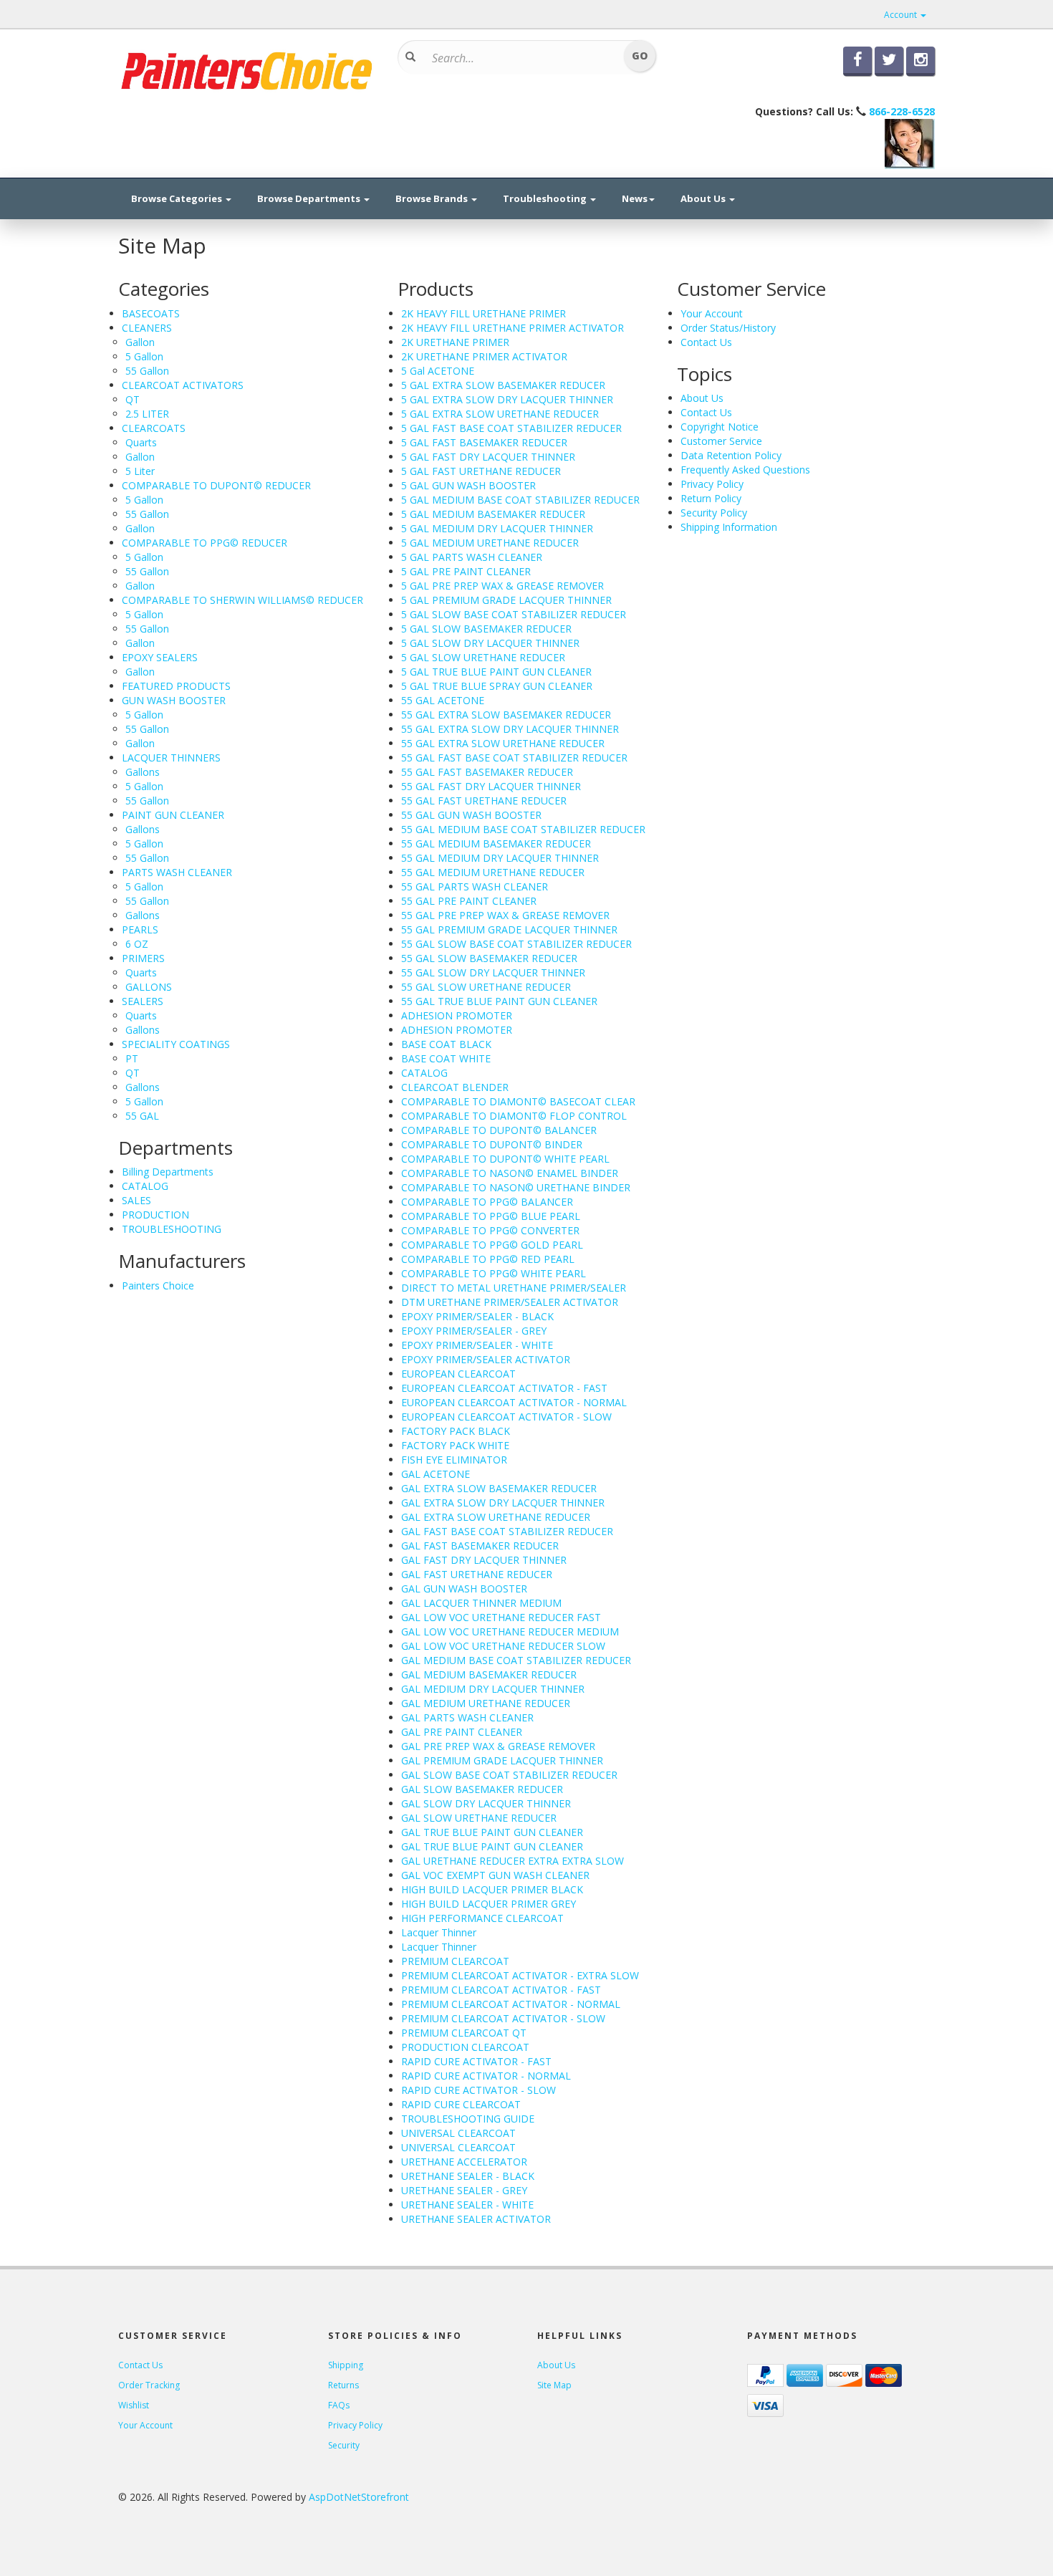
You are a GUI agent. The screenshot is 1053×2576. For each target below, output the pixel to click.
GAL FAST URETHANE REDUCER (477, 1574)
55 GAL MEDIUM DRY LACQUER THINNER (500, 858)
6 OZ (137, 944)
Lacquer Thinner (439, 1932)
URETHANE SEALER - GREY (464, 2190)
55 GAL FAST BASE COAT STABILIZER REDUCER (514, 758)
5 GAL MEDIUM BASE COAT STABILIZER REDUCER (520, 500)
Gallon (140, 342)
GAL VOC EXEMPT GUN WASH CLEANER (495, 1875)
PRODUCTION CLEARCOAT (465, 2047)
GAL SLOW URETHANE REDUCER (479, 1818)
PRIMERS (143, 958)
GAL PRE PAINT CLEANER (462, 1732)
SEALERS (143, 1001)
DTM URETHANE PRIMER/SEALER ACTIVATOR (510, 1302)
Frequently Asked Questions (745, 470)
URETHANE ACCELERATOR (464, 2162)
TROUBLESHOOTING (172, 1229)
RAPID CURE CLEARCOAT (461, 2104)
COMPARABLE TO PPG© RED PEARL (488, 1259)
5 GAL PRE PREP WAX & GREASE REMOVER (503, 586)
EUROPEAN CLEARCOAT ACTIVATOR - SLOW (506, 1417)
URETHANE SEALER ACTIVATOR (476, 2219)
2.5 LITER (147, 414)
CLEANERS (147, 328)
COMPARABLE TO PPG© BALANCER (487, 1202)
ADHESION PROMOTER (457, 1015)
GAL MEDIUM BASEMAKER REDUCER (489, 1674)
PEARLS (140, 929)
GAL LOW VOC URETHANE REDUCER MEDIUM (510, 1631)
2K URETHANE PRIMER (455, 342)
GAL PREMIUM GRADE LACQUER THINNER (502, 1760)
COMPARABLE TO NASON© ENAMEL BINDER (510, 1173)
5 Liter (140, 471)
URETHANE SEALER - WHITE (467, 2205)
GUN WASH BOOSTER (174, 700)
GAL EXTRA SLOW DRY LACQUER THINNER (503, 1503)
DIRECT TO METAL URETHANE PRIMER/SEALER (514, 1288)
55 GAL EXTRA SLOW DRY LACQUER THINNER (510, 729)
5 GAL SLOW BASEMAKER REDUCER (486, 629)
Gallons (143, 772)
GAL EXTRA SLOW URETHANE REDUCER (496, 1517)
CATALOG (145, 1186)
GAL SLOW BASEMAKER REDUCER (482, 1789)
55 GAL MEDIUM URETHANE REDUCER (493, 872)
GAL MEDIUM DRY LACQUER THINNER (493, 1689)
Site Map (554, 2385)
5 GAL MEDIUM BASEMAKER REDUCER (493, 514)
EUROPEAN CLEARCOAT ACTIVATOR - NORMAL (514, 1402)
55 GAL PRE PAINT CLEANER (469, 901)
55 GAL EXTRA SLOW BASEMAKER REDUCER (506, 715)
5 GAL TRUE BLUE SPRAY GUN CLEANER (497, 686)
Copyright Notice (720, 427)
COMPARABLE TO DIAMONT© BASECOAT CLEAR (518, 1101)
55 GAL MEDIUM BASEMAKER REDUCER (496, 844)
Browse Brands (433, 198)
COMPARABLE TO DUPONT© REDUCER (216, 485)
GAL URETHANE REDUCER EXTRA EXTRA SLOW (513, 1861)
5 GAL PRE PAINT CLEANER (466, 571)
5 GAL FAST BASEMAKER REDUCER (484, 442)
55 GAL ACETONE (443, 700)
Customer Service (721, 441)
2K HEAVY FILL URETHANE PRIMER (484, 313)
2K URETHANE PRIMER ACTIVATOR (484, 356)
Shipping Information (729, 527)
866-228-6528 (902, 111)
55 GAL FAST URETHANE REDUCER (484, 801)
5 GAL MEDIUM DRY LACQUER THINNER (497, 528)
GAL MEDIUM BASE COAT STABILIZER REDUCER (516, 1660)
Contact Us (706, 342)
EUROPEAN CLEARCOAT (458, 1374)
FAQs (339, 2405)
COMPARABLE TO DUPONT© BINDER (492, 1144)
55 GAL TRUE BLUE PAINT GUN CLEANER (499, 1001)
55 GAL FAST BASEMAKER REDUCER (487, 772)
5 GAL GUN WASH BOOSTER (468, 485)
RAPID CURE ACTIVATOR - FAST (476, 2061)
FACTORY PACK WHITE (455, 1445)
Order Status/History (728, 328)
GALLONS (149, 987)
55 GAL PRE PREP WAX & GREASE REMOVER (505, 915)
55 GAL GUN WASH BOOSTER (471, 815)
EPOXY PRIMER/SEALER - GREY (474, 1331)
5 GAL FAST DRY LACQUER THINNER (488, 457)
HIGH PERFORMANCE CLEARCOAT (482, 1918)
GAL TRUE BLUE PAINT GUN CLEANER (492, 1832)
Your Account (712, 313)
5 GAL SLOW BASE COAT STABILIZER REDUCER (514, 614)
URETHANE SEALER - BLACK (468, 2176)
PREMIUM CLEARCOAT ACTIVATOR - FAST (501, 1990)
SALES (136, 1200)
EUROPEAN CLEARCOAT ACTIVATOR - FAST (504, 1388)
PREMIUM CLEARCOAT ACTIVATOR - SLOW (503, 2018)
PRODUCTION (155, 1215)
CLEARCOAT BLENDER (455, 1087)
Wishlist (134, 2405)
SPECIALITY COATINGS (176, 1044)
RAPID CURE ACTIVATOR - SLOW (479, 2090)
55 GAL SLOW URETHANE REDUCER (486, 987)
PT (132, 1058)
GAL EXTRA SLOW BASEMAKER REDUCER (499, 1488)
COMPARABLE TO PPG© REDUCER (205, 543)
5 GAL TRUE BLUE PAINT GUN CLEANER (496, 672)
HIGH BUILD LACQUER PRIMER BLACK (492, 1889)
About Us (704, 198)
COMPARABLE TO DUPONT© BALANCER (499, 1130)
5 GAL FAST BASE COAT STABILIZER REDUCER (511, 428)
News (635, 198)
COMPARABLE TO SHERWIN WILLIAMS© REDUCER (242, 600)
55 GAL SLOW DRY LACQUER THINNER (493, 972)
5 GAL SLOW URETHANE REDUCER (483, 657)
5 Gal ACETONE (438, 371)
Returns (343, 2385)
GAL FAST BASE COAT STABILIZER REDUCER (507, 1531)
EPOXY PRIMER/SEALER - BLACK (477, 1316)
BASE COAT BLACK (446, 1044)
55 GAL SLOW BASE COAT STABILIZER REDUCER (516, 944)
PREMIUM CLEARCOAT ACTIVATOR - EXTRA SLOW (520, 1975)
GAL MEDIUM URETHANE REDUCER (486, 1703)
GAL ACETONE (436, 1474)
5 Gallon (144, 356)
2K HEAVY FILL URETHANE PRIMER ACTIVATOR (513, 328)
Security (344, 2445)
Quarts (141, 442)
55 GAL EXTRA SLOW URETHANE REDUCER (503, 743)
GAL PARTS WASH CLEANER (467, 1717)
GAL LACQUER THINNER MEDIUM (481, 1603)
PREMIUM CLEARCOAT (455, 1961)
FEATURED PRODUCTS (176, 686)
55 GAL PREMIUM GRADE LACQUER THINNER (509, 929)
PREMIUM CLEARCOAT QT (464, 2033)
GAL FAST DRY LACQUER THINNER (484, 1560)
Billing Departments (168, 1172)
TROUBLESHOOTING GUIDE (468, 2119)
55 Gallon (147, 371)
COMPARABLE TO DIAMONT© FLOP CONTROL (514, 1116)
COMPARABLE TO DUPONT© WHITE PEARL (505, 1159)
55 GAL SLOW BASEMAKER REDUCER (489, 958)
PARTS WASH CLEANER (177, 872)
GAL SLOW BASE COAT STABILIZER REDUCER (509, 1775)
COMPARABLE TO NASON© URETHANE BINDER (516, 1187)
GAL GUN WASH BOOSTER (464, 1589)
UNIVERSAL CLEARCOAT (458, 2133)
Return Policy (711, 498)
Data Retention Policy (731, 455)
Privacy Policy (712, 484)
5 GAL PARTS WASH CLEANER (472, 557)
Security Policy (714, 513)
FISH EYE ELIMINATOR (454, 1460)
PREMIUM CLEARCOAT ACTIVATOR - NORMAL (511, 2004)
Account (901, 15)
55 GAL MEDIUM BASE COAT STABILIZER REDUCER (523, 829)
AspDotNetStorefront (359, 2497)
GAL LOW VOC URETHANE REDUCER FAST (501, 1617)
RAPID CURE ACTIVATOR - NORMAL (486, 2076)
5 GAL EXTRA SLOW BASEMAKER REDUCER (503, 385)
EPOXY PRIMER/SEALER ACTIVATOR (486, 1359)
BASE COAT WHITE (446, 1058)
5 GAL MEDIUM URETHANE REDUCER (490, 543)
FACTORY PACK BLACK (456, 1431)
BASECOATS (151, 313)
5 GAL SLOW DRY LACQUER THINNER (490, 643)
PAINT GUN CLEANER (173, 815)
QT (133, 399)
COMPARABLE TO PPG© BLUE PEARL (491, 1216)
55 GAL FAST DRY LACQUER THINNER (491, 786)
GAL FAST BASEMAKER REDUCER (480, 1546)
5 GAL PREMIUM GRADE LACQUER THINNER (506, 600)
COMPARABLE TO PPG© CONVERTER (490, 1230)
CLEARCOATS (154, 428)
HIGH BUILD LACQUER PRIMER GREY (489, 1904)
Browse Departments (310, 198)
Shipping (346, 2365)
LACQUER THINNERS (171, 758)
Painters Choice (158, 1285)
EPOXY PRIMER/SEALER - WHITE (477, 1345)
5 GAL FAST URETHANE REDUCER (481, 471)
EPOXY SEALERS (160, 657)
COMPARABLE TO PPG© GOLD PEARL (492, 1245)
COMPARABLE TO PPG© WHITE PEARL (494, 1273)
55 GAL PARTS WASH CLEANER (475, 886)
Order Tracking (149, 2385)
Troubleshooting (546, 198)
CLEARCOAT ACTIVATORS (183, 385)
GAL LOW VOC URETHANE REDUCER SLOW (503, 1646)
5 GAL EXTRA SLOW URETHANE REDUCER (500, 414)
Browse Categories (178, 198)
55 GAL (142, 1116)
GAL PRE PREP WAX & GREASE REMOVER (498, 1746)
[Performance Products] (247, 69)
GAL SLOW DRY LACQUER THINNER (486, 1803)
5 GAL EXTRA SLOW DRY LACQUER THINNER (507, 399)
